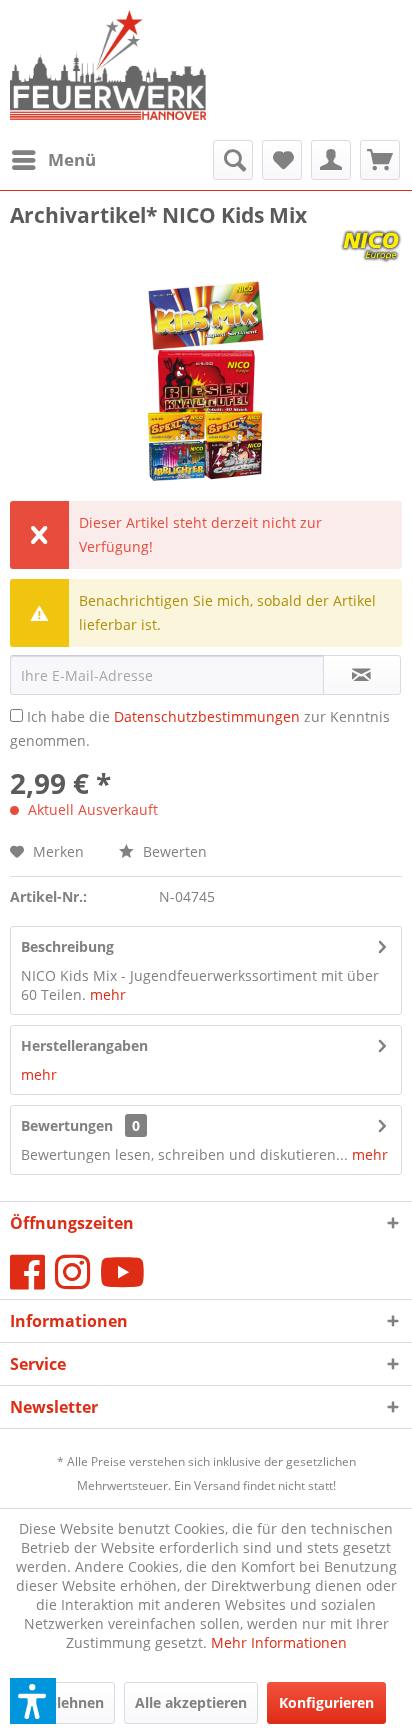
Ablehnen (71, 1702)
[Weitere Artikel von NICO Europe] (371, 246)
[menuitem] (53, 160)
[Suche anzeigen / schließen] (233, 160)
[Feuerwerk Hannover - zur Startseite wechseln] (108, 70)
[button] (33, 1701)
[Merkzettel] (282, 160)
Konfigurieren (326, 1702)
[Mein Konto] (331, 160)
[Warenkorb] (380, 160)
